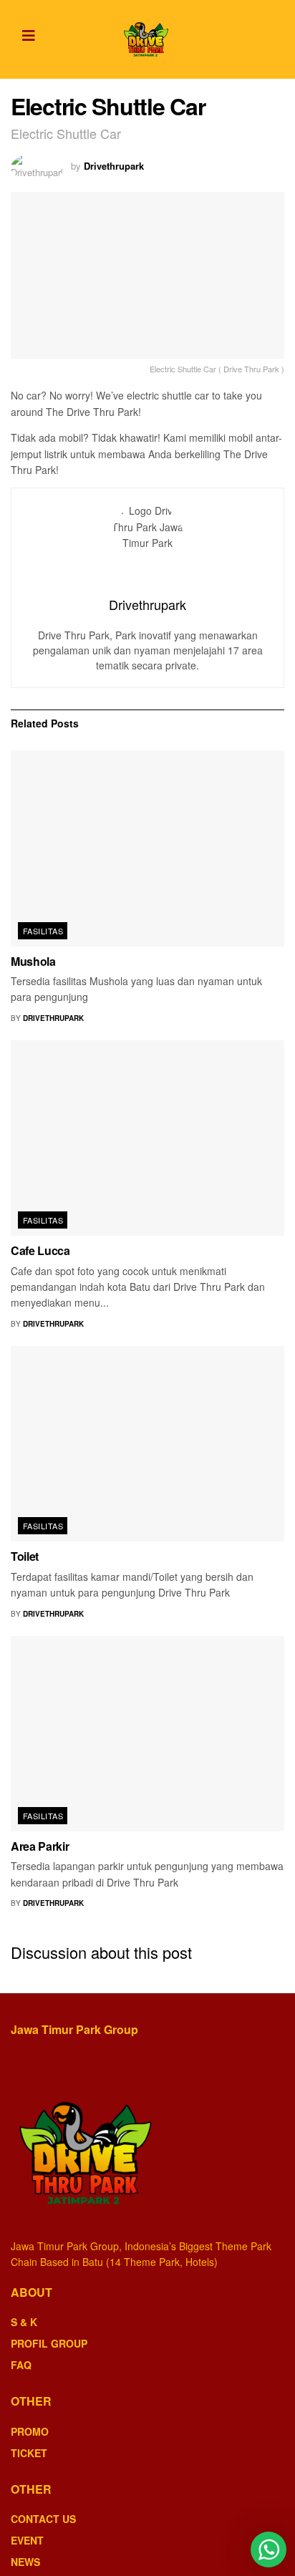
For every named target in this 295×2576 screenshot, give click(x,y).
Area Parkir (40, 1846)
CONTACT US (43, 2519)
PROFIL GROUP (49, 2343)
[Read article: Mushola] (147, 848)
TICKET (29, 2453)
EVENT (27, 2540)
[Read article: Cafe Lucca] (147, 1138)
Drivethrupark (114, 166)
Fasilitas (43, 931)
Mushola (33, 961)
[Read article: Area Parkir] (147, 1734)
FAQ (21, 2365)
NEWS (25, 2562)
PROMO (30, 2431)
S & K (24, 2322)
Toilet (25, 1556)
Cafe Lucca (40, 1250)
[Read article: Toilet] (147, 1444)
